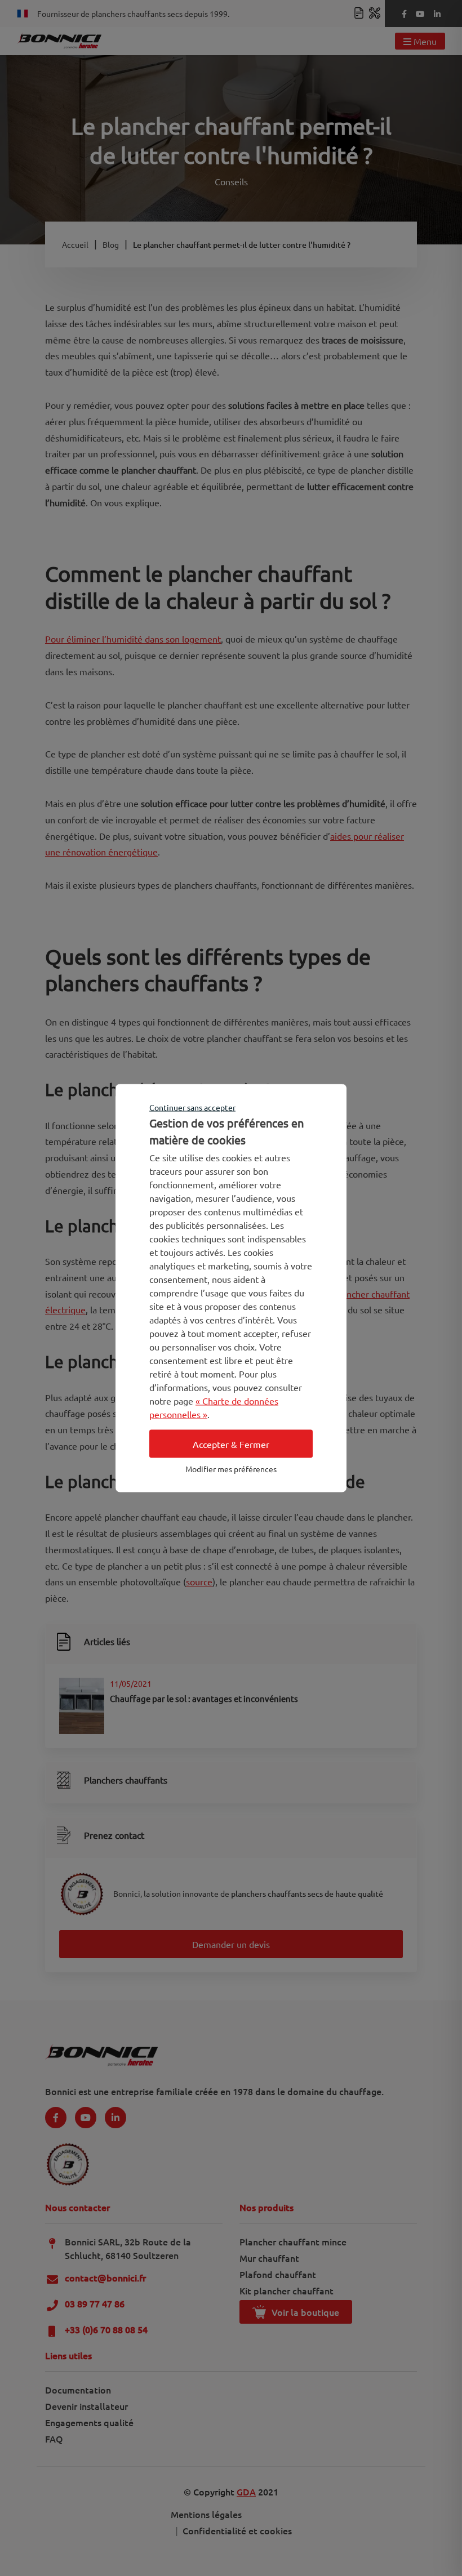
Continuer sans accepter (192, 1107)
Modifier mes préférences (231, 1469)
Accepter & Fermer (231, 1444)
